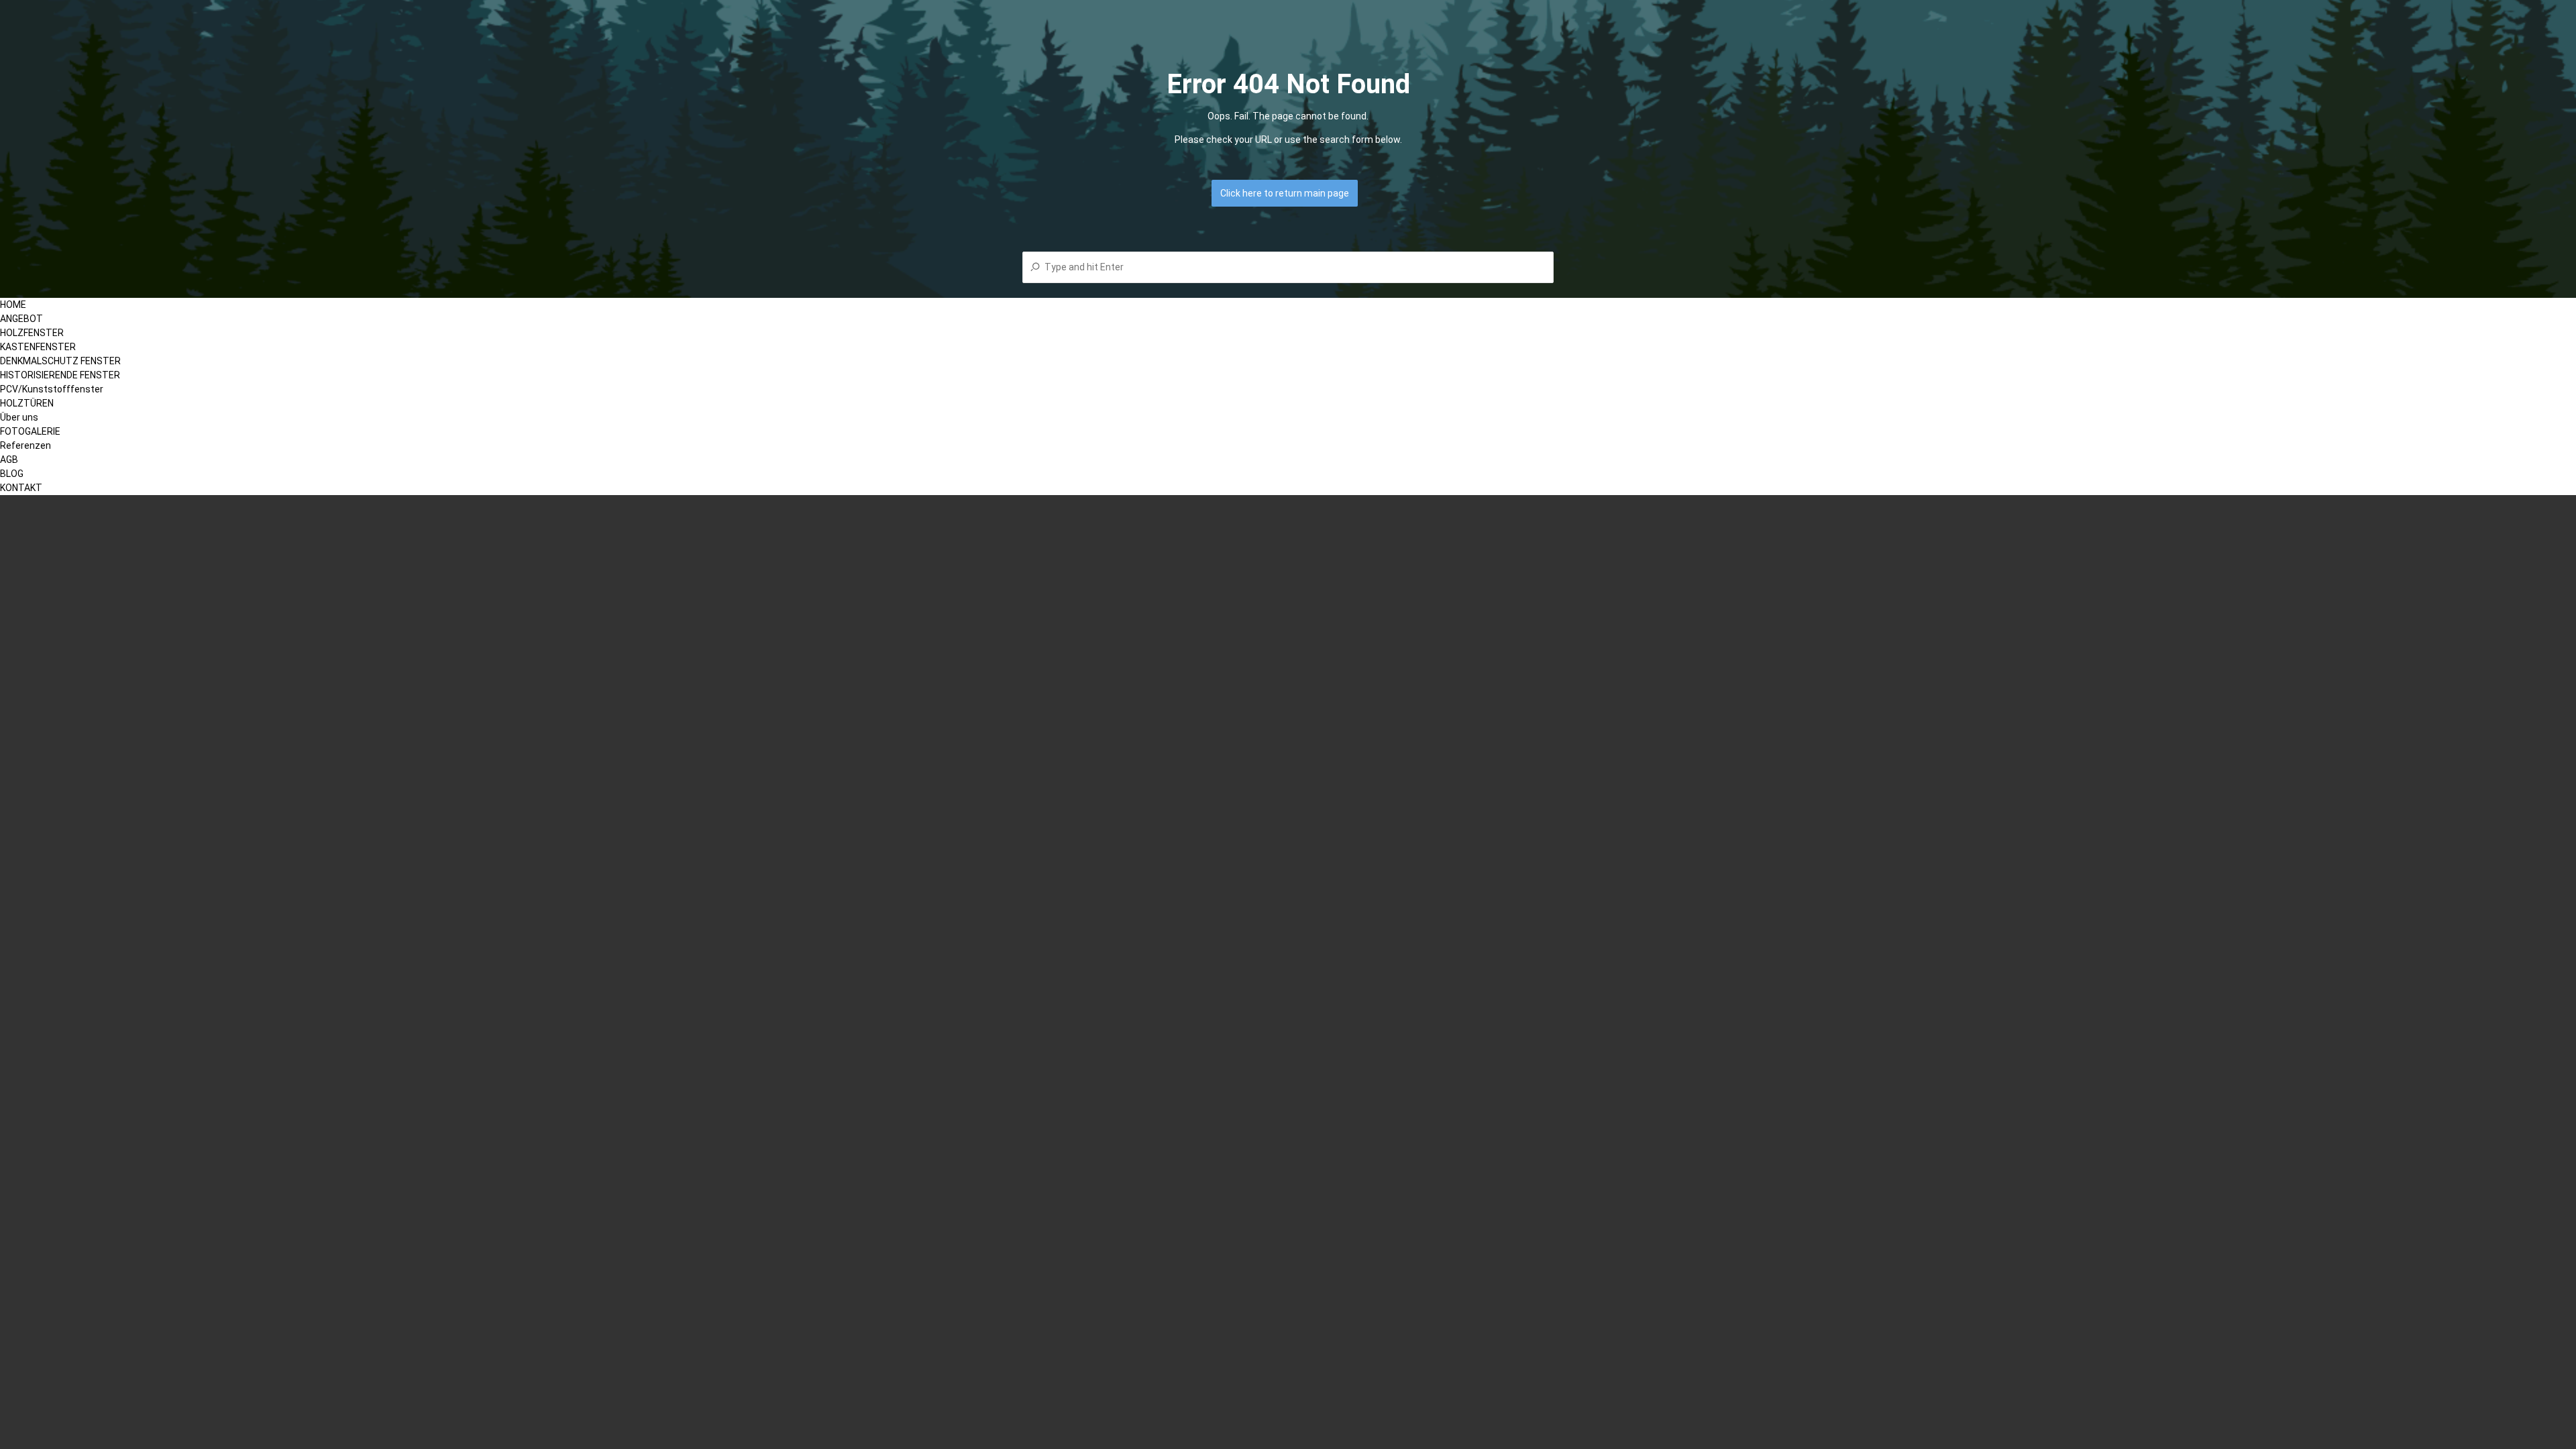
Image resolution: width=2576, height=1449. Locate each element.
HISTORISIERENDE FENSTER (60, 375)
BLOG (12, 474)
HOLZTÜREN (27, 403)
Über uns (19, 417)
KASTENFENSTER (38, 347)
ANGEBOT (21, 319)
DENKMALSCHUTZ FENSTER (60, 361)
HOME (13, 305)
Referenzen (25, 445)
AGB (9, 460)
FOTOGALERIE (30, 431)
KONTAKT (21, 488)
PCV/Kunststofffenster (52, 389)
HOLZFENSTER (32, 333)
